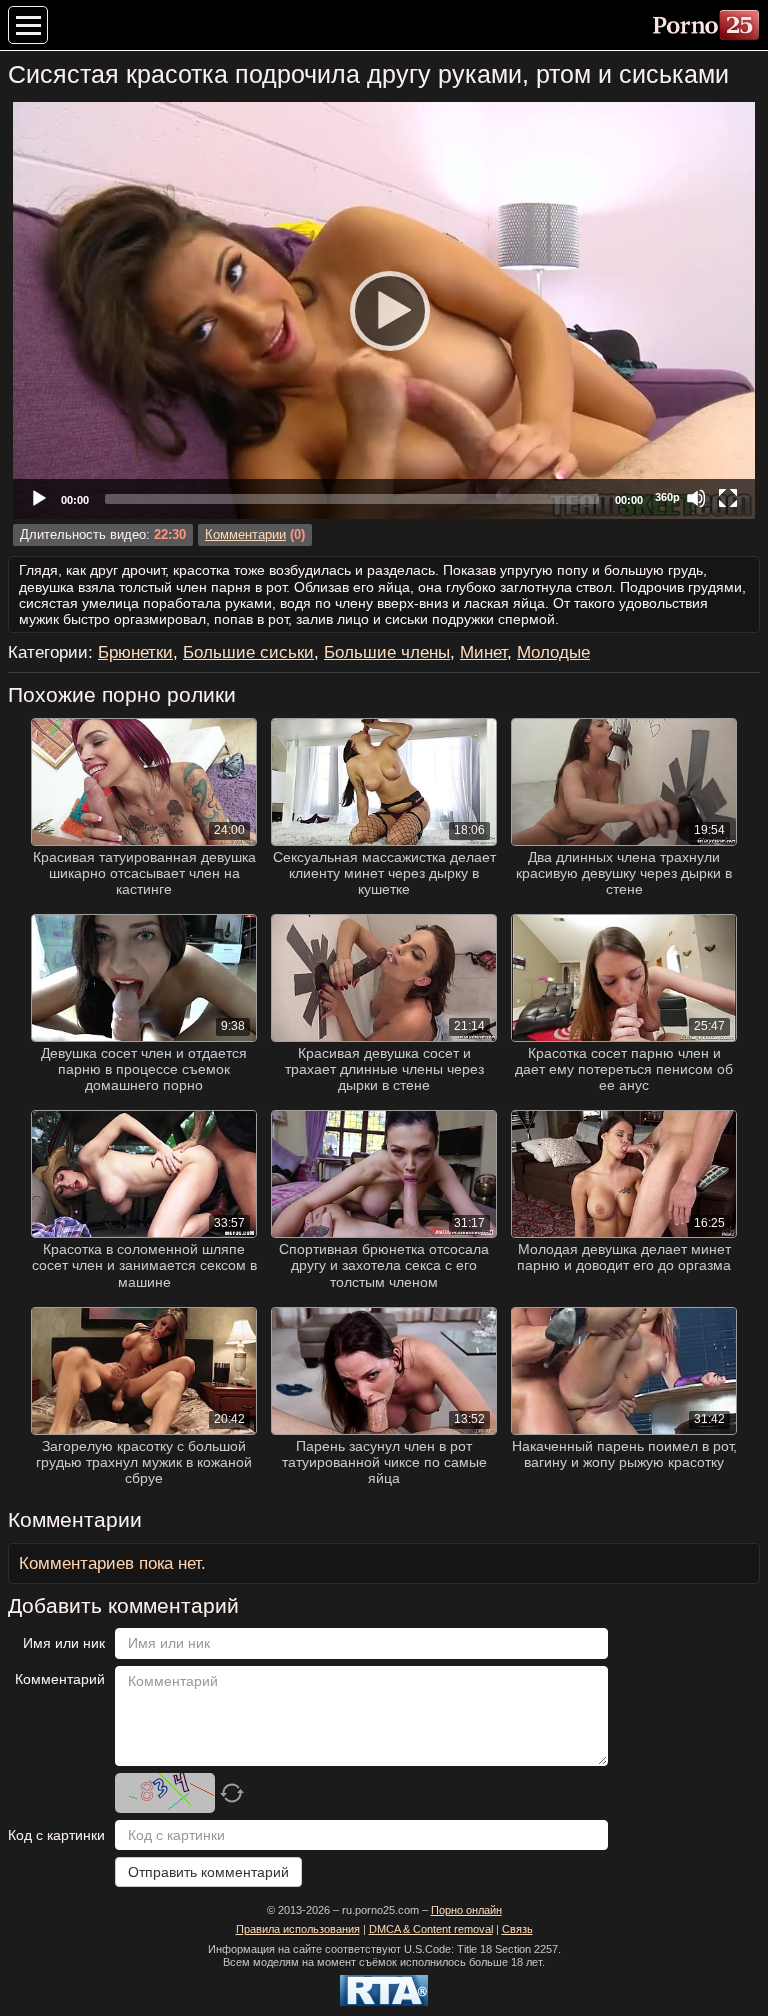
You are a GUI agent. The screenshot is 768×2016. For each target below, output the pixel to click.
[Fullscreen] (728, 498)
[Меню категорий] (28, 25)
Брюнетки (135, 652)
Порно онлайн (466, 1910)
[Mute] (696, 498)
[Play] (384, 310)
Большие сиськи (248, 652)
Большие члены (387, 652)
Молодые (553, 652)
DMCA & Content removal (431, 1929)
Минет (483, 652)
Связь (517, 1929)
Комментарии (245, 535)
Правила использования (298, 1929)
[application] (384, 310)
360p (667, 497)
